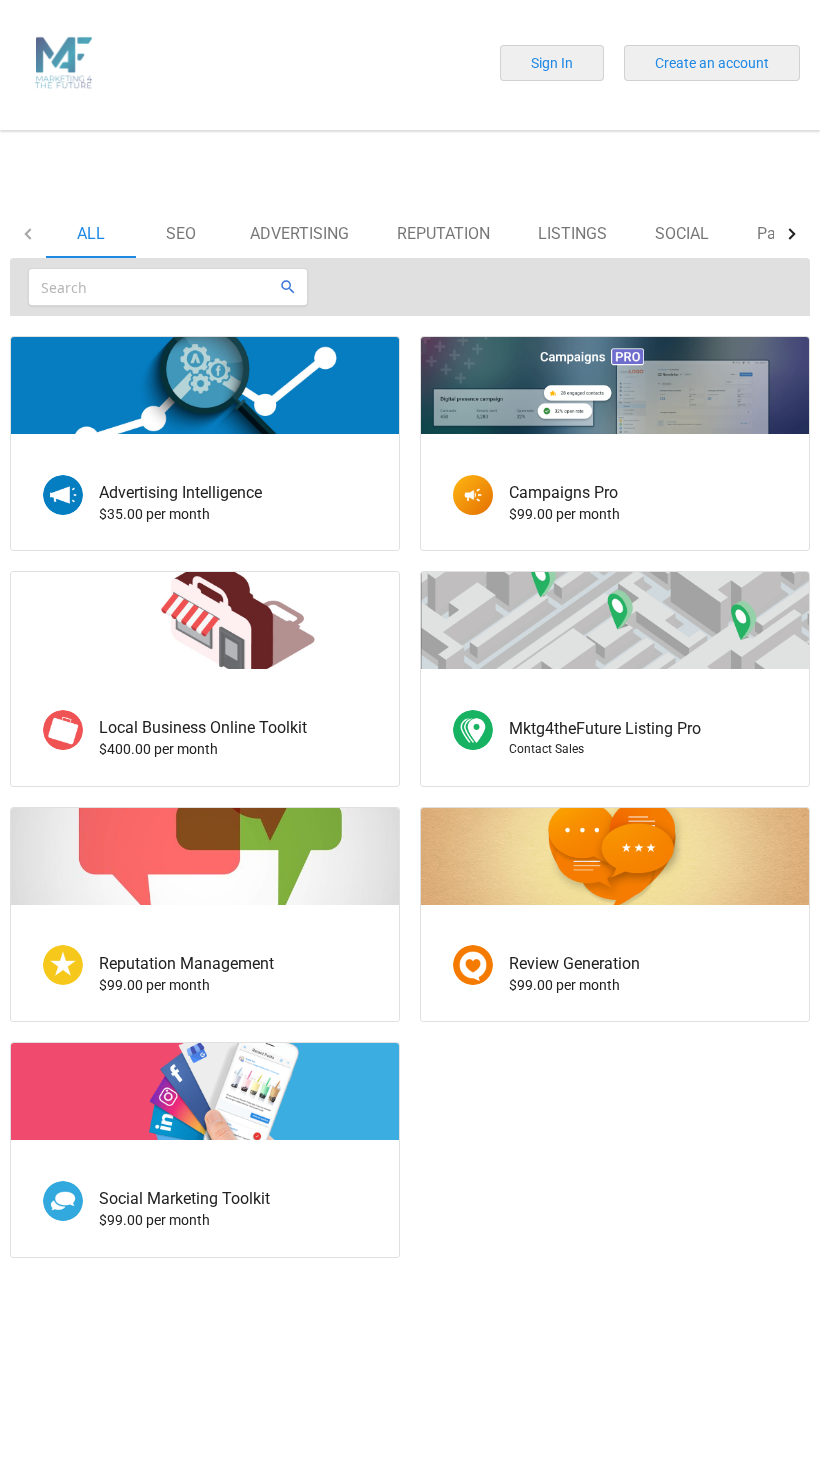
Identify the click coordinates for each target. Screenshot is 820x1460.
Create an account (712, 63)
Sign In (552, 63)
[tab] (91, 234)
